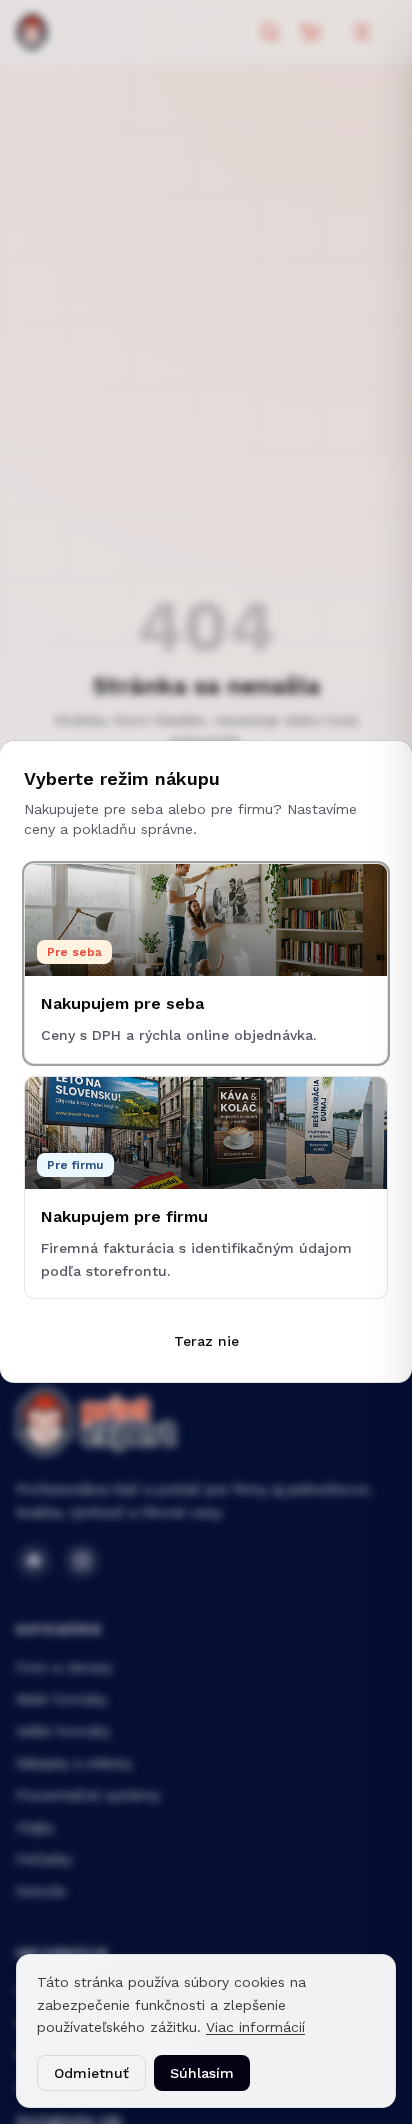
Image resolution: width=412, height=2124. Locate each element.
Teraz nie (206, 1341)
